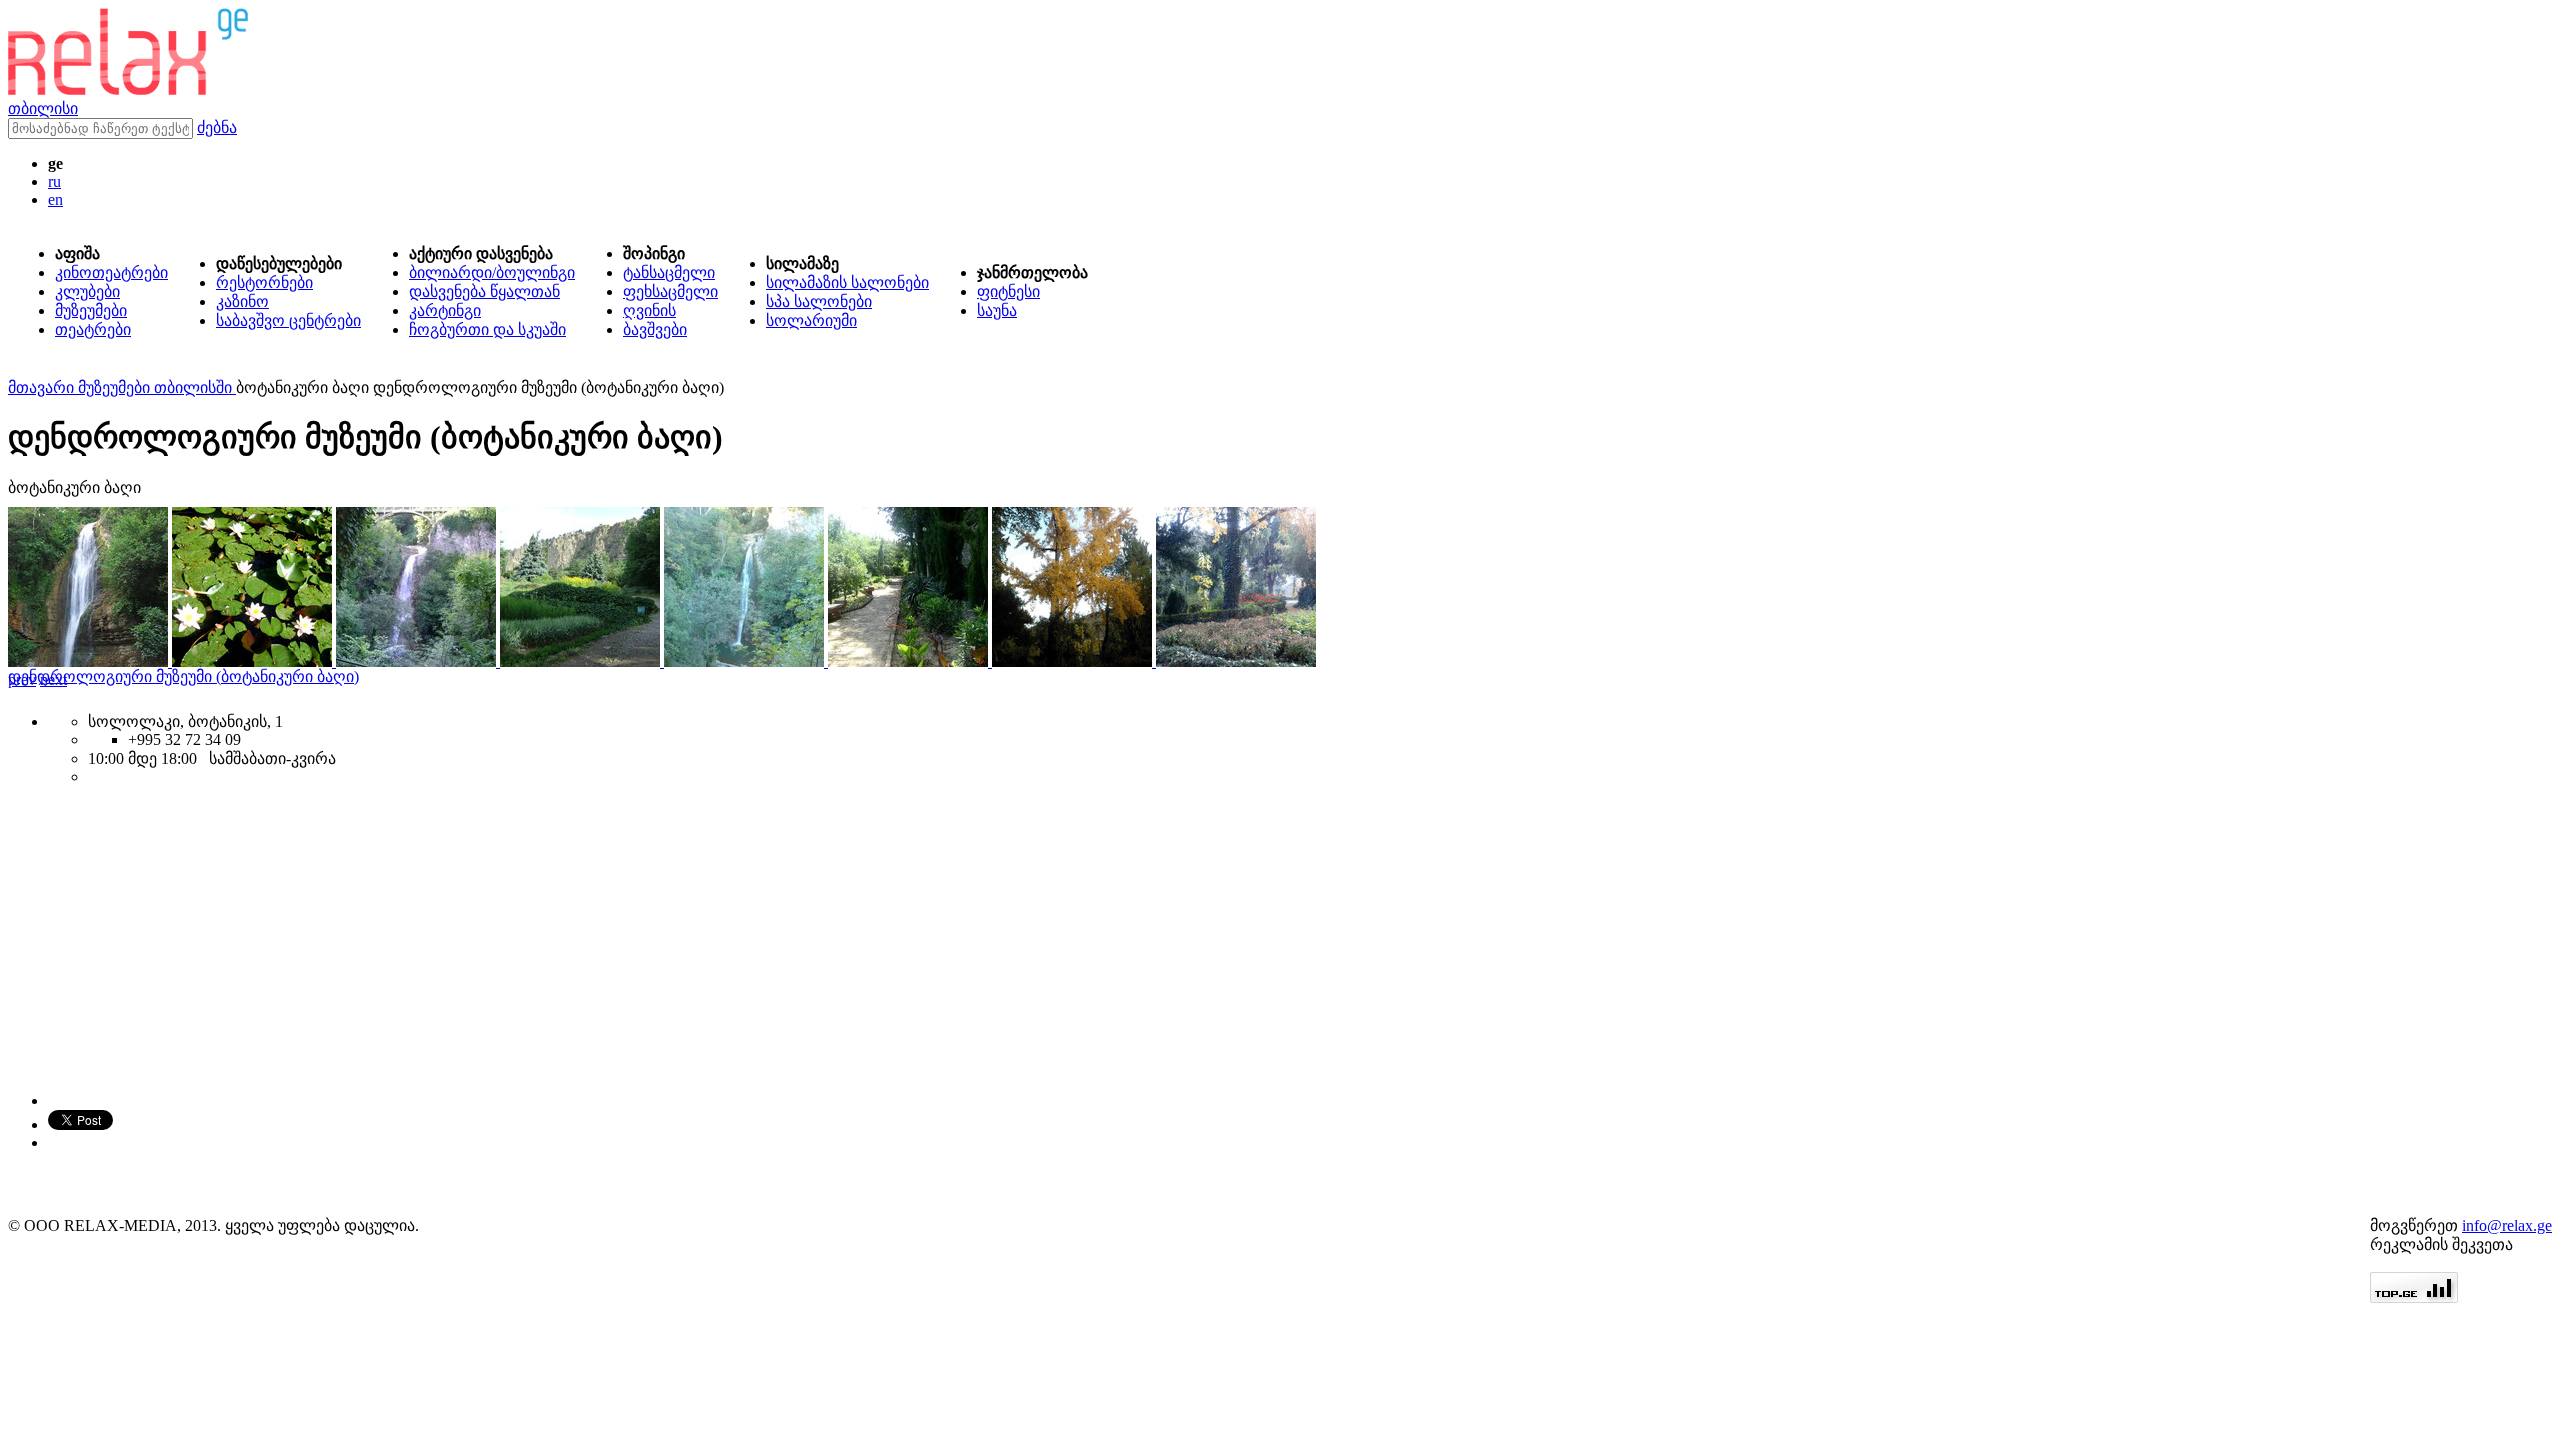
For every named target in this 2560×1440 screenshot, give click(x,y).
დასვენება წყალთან (484, 291)
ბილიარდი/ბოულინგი (492, 272)
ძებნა (217, 127)
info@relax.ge (2507, 1225)
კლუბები (87, 291)
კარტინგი (445, 310)
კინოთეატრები (111, 272)
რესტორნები (264, 282)
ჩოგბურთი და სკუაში (487, 329)
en (55, 199)
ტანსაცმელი (669, 272)
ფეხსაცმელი (670, 291)
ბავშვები (655, 329)
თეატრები (93, 329)
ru (54, 181)
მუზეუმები (91, 310)
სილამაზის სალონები (847, 282)
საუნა (997, 310)
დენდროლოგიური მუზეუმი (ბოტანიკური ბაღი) (183, 676)
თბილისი (43, 108)
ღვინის (649, 310)
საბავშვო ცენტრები (288, 320)
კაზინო (242, 301)
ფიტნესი (1008, 291)
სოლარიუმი (811, 320)
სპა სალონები (819, 301)
